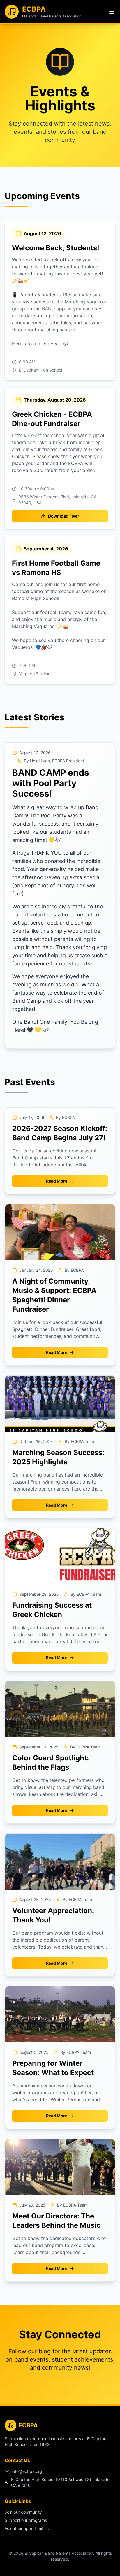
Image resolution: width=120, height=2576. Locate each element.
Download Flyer (64, 516)
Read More (57, 1181)
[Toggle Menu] (112, 12)
